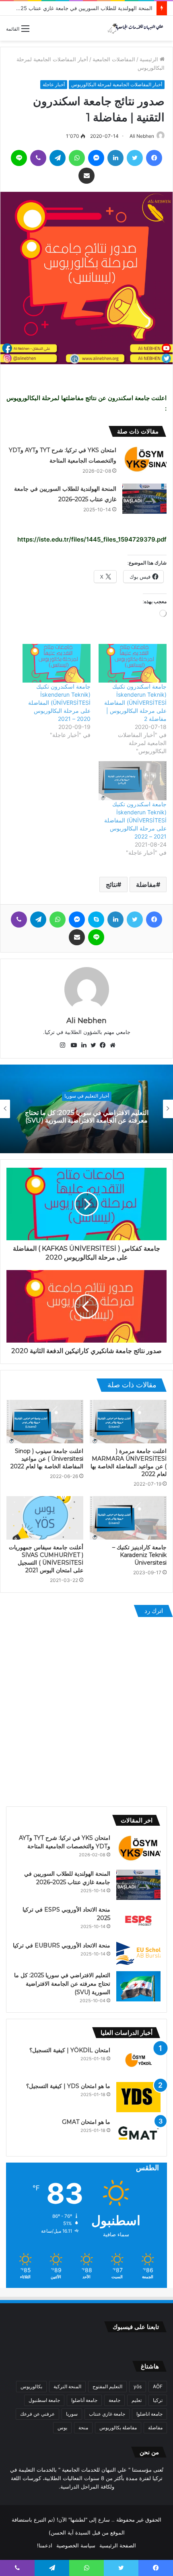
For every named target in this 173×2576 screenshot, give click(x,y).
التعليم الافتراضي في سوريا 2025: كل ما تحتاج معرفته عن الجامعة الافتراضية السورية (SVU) (62, 1984)
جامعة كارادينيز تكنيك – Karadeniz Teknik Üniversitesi (139, 1555)
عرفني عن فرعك (37, 2414)
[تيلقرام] (58, 158)
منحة (83, 2428)
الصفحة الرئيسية (118, 2545)
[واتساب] (77, 158)
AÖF (158, 2386)
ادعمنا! (45, 2545)
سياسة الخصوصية (76, 2545)
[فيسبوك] (154, 158)
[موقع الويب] (111, 1045)
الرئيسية (150, 59)
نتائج (111, 884)
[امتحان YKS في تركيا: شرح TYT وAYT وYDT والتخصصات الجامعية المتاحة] (144, 460)
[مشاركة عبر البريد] (86, 176)
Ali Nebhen (142, 136)
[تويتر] (135, 158)
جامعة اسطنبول (44, 2400)
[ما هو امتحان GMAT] (138, 2133)
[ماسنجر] (96, 158)
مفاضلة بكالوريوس (118, 2428)
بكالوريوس (31, 2386)
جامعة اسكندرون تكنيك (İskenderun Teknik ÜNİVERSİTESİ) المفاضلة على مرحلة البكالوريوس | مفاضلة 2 (135, 703)
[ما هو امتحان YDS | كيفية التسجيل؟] (138, 2097)
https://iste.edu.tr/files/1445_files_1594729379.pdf (92, 539)
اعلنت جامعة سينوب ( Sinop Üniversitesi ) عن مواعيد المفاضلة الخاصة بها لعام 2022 (47, 1459)
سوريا (72, 2414)
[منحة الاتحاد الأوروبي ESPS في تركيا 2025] (138, 1921)
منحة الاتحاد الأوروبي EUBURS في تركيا (62, 1945)
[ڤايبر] (38, 158)
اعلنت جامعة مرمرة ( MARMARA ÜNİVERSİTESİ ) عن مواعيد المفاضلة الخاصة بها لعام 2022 (129, 1462)
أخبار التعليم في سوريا (87, 1096)
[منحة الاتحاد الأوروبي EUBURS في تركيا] (138, 1953)
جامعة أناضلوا (84, 2400)
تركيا (158, 2400)
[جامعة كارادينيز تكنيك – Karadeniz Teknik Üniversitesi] (128, 1518)
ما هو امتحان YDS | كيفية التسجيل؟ (68, 2086)
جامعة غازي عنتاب (107, 2414)
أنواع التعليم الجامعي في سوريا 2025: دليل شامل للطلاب (86, 1117)
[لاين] (19, 158)
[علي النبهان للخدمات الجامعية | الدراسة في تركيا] (135, 28)
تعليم (137, 2400)
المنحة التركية (67, 2386)
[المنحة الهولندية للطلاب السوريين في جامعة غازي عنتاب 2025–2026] (144, 499)
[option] (86, 1109)
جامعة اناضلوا (149, 2414)
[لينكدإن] (115, 158)
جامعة (114, 2400)
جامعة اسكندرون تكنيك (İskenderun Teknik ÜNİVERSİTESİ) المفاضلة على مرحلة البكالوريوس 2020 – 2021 (59, 703)
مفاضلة (146, 884)
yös (138, 2386)
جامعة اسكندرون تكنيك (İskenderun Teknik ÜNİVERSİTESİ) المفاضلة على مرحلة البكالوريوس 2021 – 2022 (135, 820)
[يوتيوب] (72, 1045)
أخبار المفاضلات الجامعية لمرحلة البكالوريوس (117, 84)
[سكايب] (96, 920)
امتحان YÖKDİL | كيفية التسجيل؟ (70, 2050)
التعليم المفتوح (107, 2386)
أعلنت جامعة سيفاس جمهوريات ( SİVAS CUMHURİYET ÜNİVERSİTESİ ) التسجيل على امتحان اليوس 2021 (46, 1559)
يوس (62, 2428)
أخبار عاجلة (54, 84)
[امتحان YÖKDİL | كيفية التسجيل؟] (138, 2061)
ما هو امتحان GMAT (86, 2122)
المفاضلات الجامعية (114, 59)
